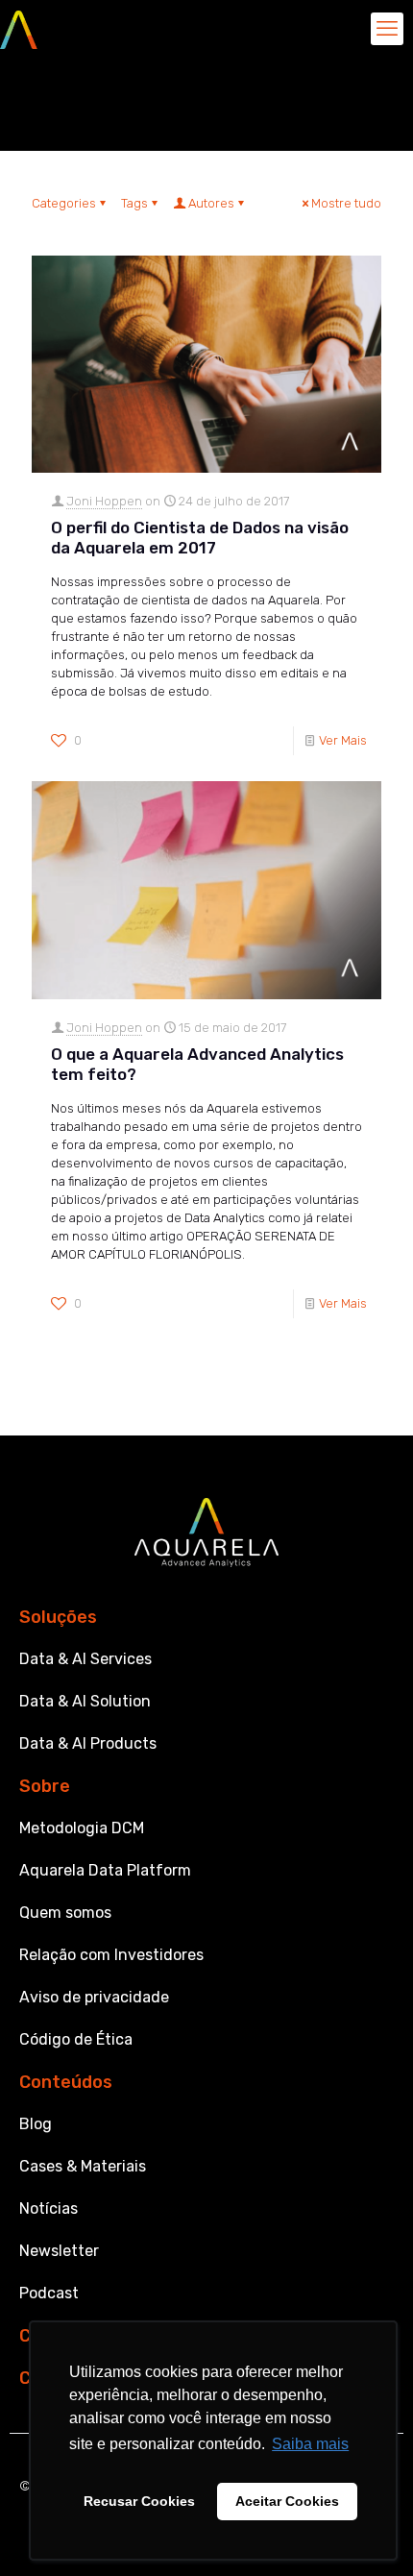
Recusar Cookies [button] (139, 2501)
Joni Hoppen (104, 501)
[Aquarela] (19, 29)
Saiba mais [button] (310, 2444)
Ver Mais (343, 740)
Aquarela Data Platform (105, 1870)
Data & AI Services (85, 1659)
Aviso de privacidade (94, 1997)
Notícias (49, 2208)
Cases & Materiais (83, 2166)
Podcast (49, 2293)
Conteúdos (66, 2082)
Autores (211, 203)
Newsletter (59, 2251)
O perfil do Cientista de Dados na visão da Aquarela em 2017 (200, 538)
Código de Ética (76, 2039)
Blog (36, 2124)
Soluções (58, 1617)
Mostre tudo (346, 203)
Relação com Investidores (111, 1955)
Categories (64, 203)
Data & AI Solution (85, 1701)
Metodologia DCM (82, 1828)
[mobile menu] (387, 29)
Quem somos (65, 1913)
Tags (134, 203)
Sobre (45, 1786)
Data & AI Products (88, 1743)
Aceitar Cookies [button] (287, 2501)
